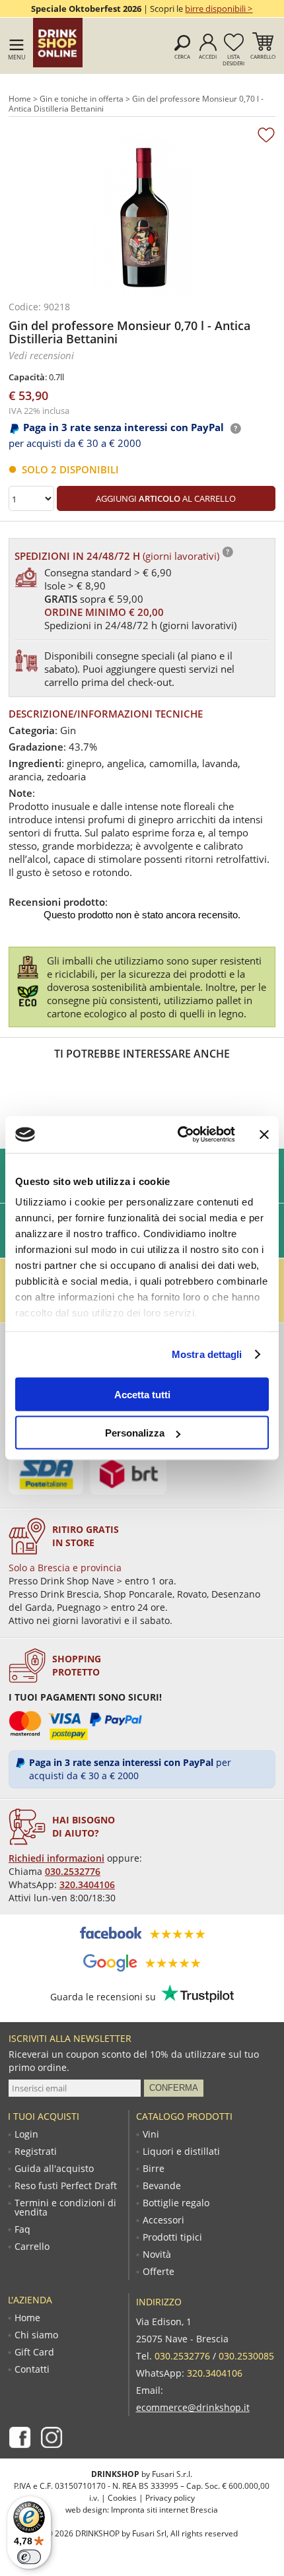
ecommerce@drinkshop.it (193, 2407)
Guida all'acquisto (54, 2169)
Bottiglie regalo (176, 2203)
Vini (151, 2134)
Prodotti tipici (172, 2237)
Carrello (263, 56)
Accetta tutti (142, 1394)
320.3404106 (87, 1884)
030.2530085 (246, 2356)
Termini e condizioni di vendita (65, 2208)
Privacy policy (170, 2498)
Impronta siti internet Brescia (164, 2510)
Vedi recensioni (41, 355)
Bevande (162, 2186)
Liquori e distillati (181, 2152)
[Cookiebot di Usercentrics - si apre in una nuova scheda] (179, 1135)
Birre (154, 2169)
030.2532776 (73, 1871)
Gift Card (34, 2352)
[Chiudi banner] (264, 1134)
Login (26, 2134)
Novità (157, 2254)
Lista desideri (233, 60)
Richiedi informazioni (56, 1858)
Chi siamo (36, 2335)
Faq (22, 2229)
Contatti (32, 2369)
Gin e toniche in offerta (82, 99)
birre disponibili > (219, 9)
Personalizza (135, 1433)
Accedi (208, 56)
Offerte (159, 2272)
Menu (17, 57)
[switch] (29, 2557)
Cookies (122, 2498)
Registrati (36, 2152)
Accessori (163, 2220)
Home (20, 99)
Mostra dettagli (207, 1354)
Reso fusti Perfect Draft (66, 2186)
